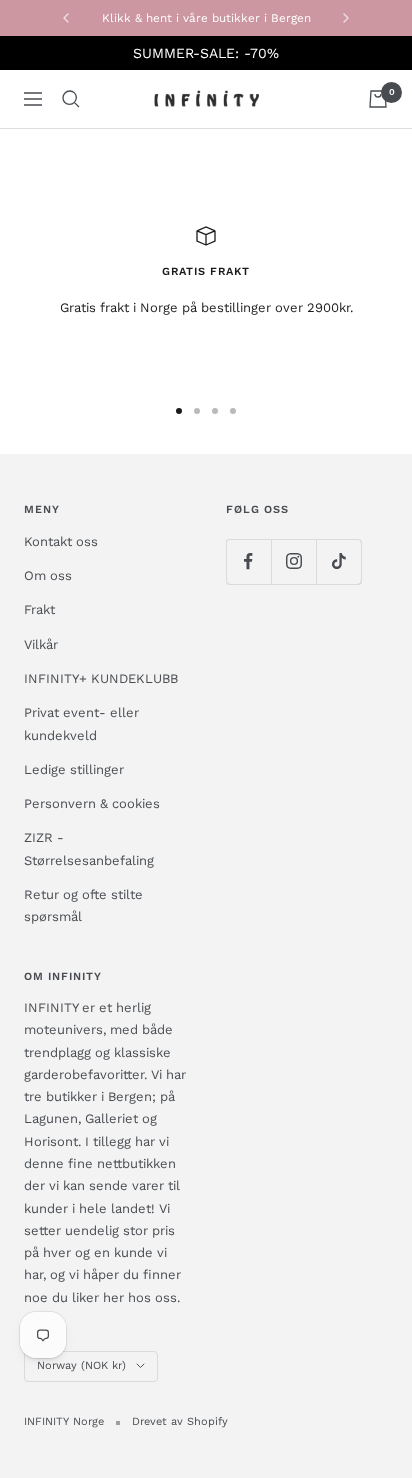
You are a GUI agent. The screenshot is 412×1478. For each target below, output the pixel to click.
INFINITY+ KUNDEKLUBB (101, 678)
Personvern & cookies (92, 803)
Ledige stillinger (74, 769)
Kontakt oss (61, 541)
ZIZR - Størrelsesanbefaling (89, 848)
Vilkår (41, 644)
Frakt (39, 609)
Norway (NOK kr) (81, 1365)
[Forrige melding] (66, 18)
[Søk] (71, 99)
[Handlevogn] (378, 99)
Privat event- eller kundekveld (81, 723)
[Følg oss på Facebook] (248, 561)
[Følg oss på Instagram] (293, 561)
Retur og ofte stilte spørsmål (83, 905)
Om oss (48, 575)
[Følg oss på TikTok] (338, 561)
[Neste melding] (346, 18)
